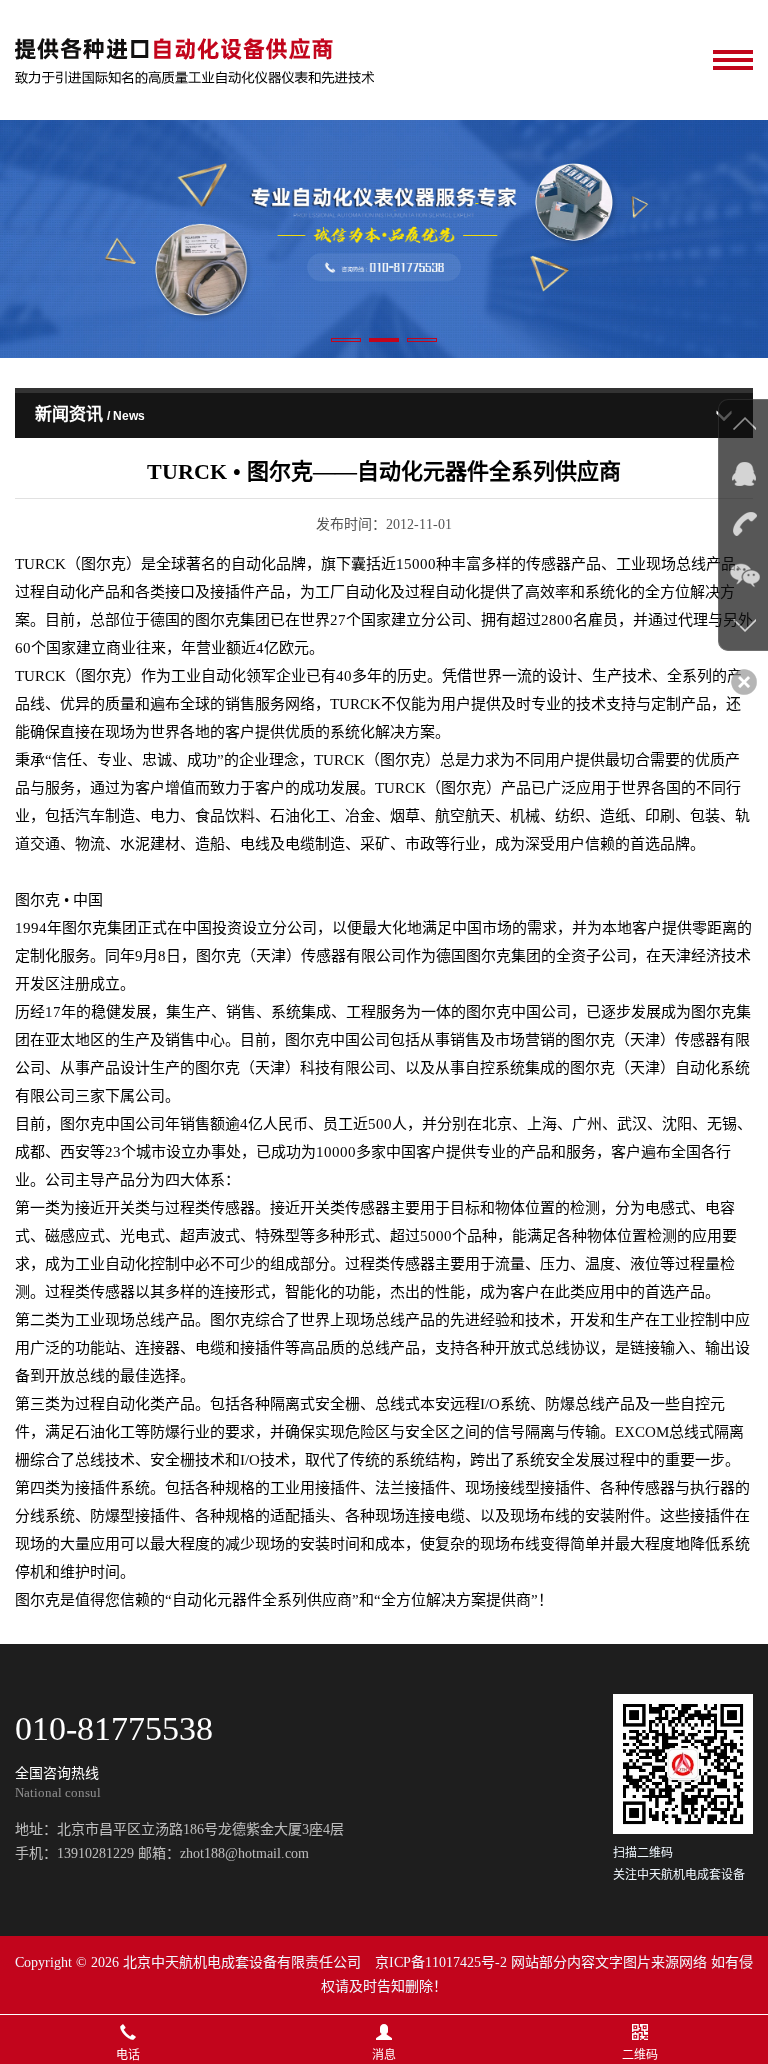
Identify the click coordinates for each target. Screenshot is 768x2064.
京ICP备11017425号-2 (441, 1962)
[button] (346, 340)
